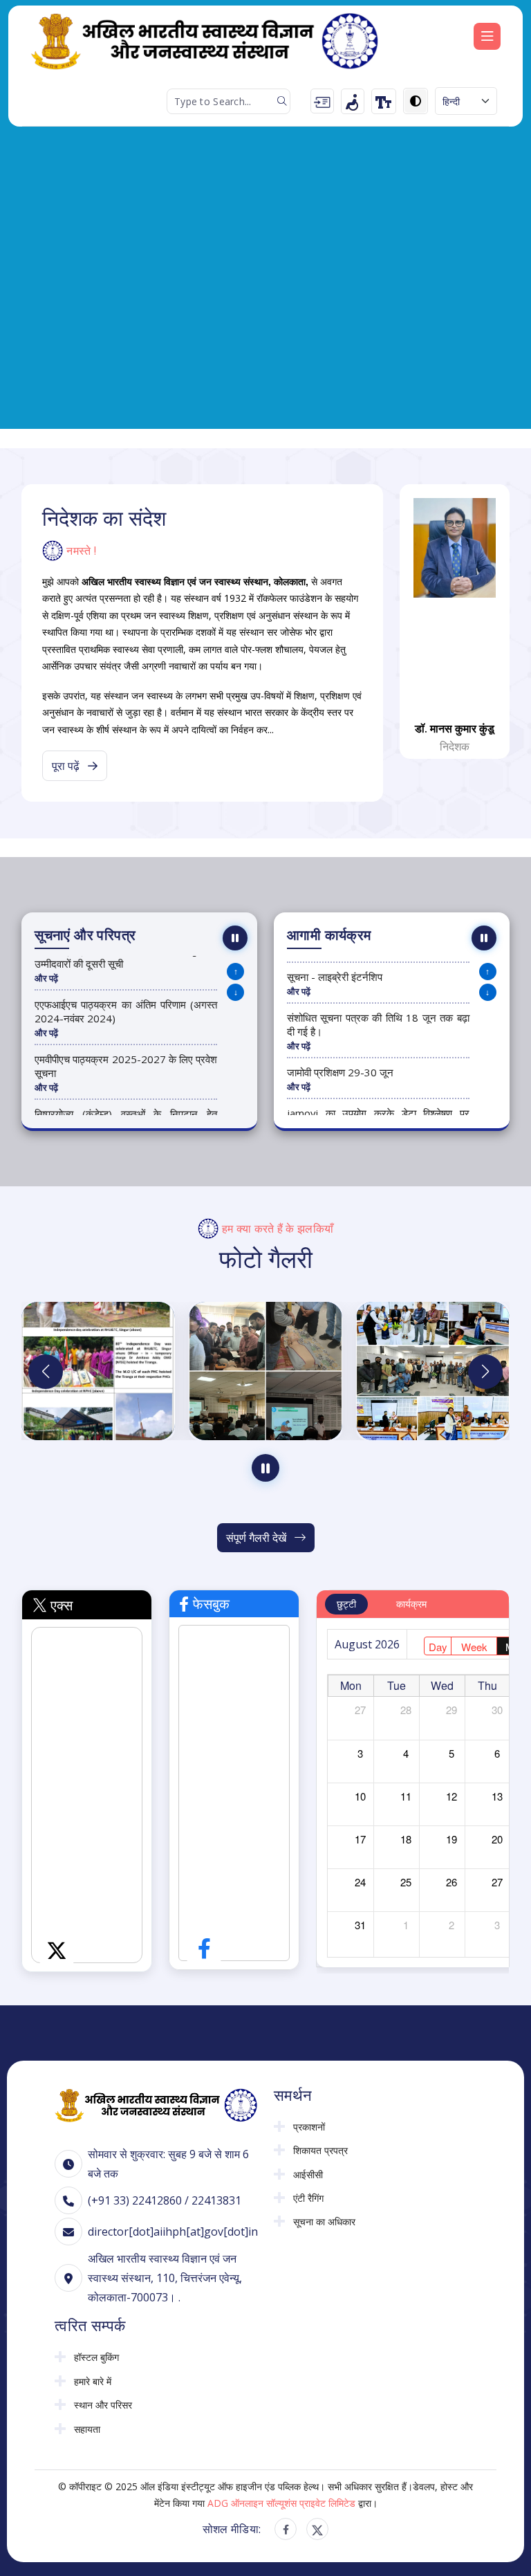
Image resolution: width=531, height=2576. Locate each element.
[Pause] (235, 938)
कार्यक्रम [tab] (411, 1604)
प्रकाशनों (309, 2127)
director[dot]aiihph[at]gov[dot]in (173, 2232)
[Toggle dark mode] (416, 101)
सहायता (87, 2429)
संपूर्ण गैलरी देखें (258, 1538)
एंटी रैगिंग (308, 2198)
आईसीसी (308, 2175)
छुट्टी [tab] (346, 1604)
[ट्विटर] (317, 2529)
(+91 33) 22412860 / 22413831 (165, 2200)
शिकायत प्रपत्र (320, 2151)
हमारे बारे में (93, 2382)
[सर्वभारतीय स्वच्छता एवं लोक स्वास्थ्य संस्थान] (156, 2104)
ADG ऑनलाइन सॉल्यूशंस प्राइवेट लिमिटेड (281, 2503)
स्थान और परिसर (103, 2405)
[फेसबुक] (286, 2529)
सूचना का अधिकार (324, 2222)
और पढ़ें (46, 978)
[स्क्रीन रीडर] (353, 101)
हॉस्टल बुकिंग (96, 2357)
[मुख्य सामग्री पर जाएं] (322, 101)
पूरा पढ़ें (67, 766)
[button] (485, 1372)
